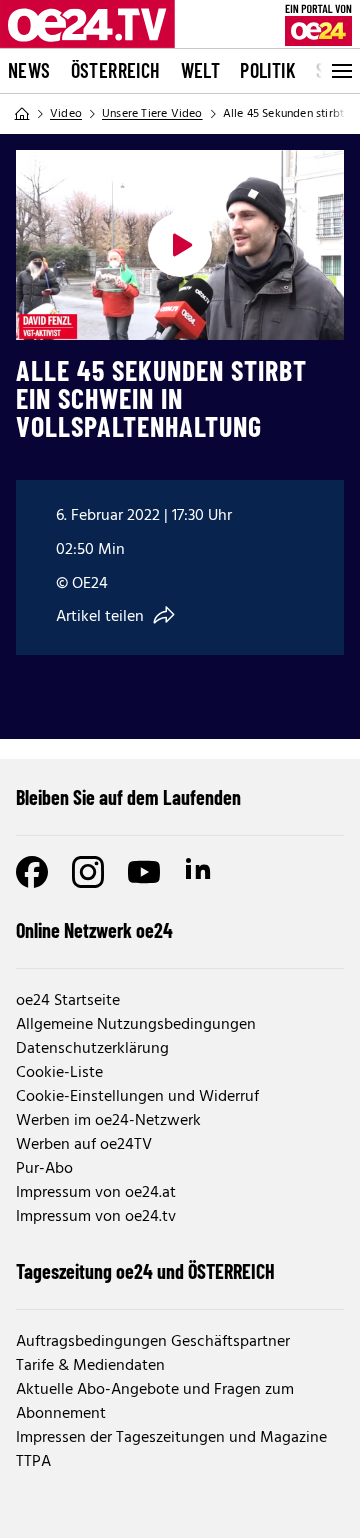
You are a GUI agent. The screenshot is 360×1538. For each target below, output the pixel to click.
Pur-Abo (44, 1169)
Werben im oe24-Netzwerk (108, 1121)
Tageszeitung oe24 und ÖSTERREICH (145, 1271)
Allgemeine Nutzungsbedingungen (136, 1025)
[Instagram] (88, 872)
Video (66, 114)
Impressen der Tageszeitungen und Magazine (171, 1438)
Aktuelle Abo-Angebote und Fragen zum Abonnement (155, 1402)
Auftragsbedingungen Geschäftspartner (153, 1342)
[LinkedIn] (200, 872)
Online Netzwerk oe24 (94, 930)
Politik (268, 70)
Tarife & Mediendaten (90, 1366)
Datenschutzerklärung (92, 1049)
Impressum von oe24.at (96, 1193)
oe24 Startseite (68, 1001)
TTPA (33, 1462)
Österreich (116, 70)
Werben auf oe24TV (84, 1145)
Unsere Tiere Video (152, 114)
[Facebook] (32, 872)
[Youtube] (144, 872)
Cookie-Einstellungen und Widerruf (137, 1097)
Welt (201, 70)
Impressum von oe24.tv (96, 1217)
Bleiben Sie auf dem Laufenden (128, 797)
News (29, 70)
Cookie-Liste (59, 1073)
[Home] (22, 114)
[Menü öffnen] (340, 71)
